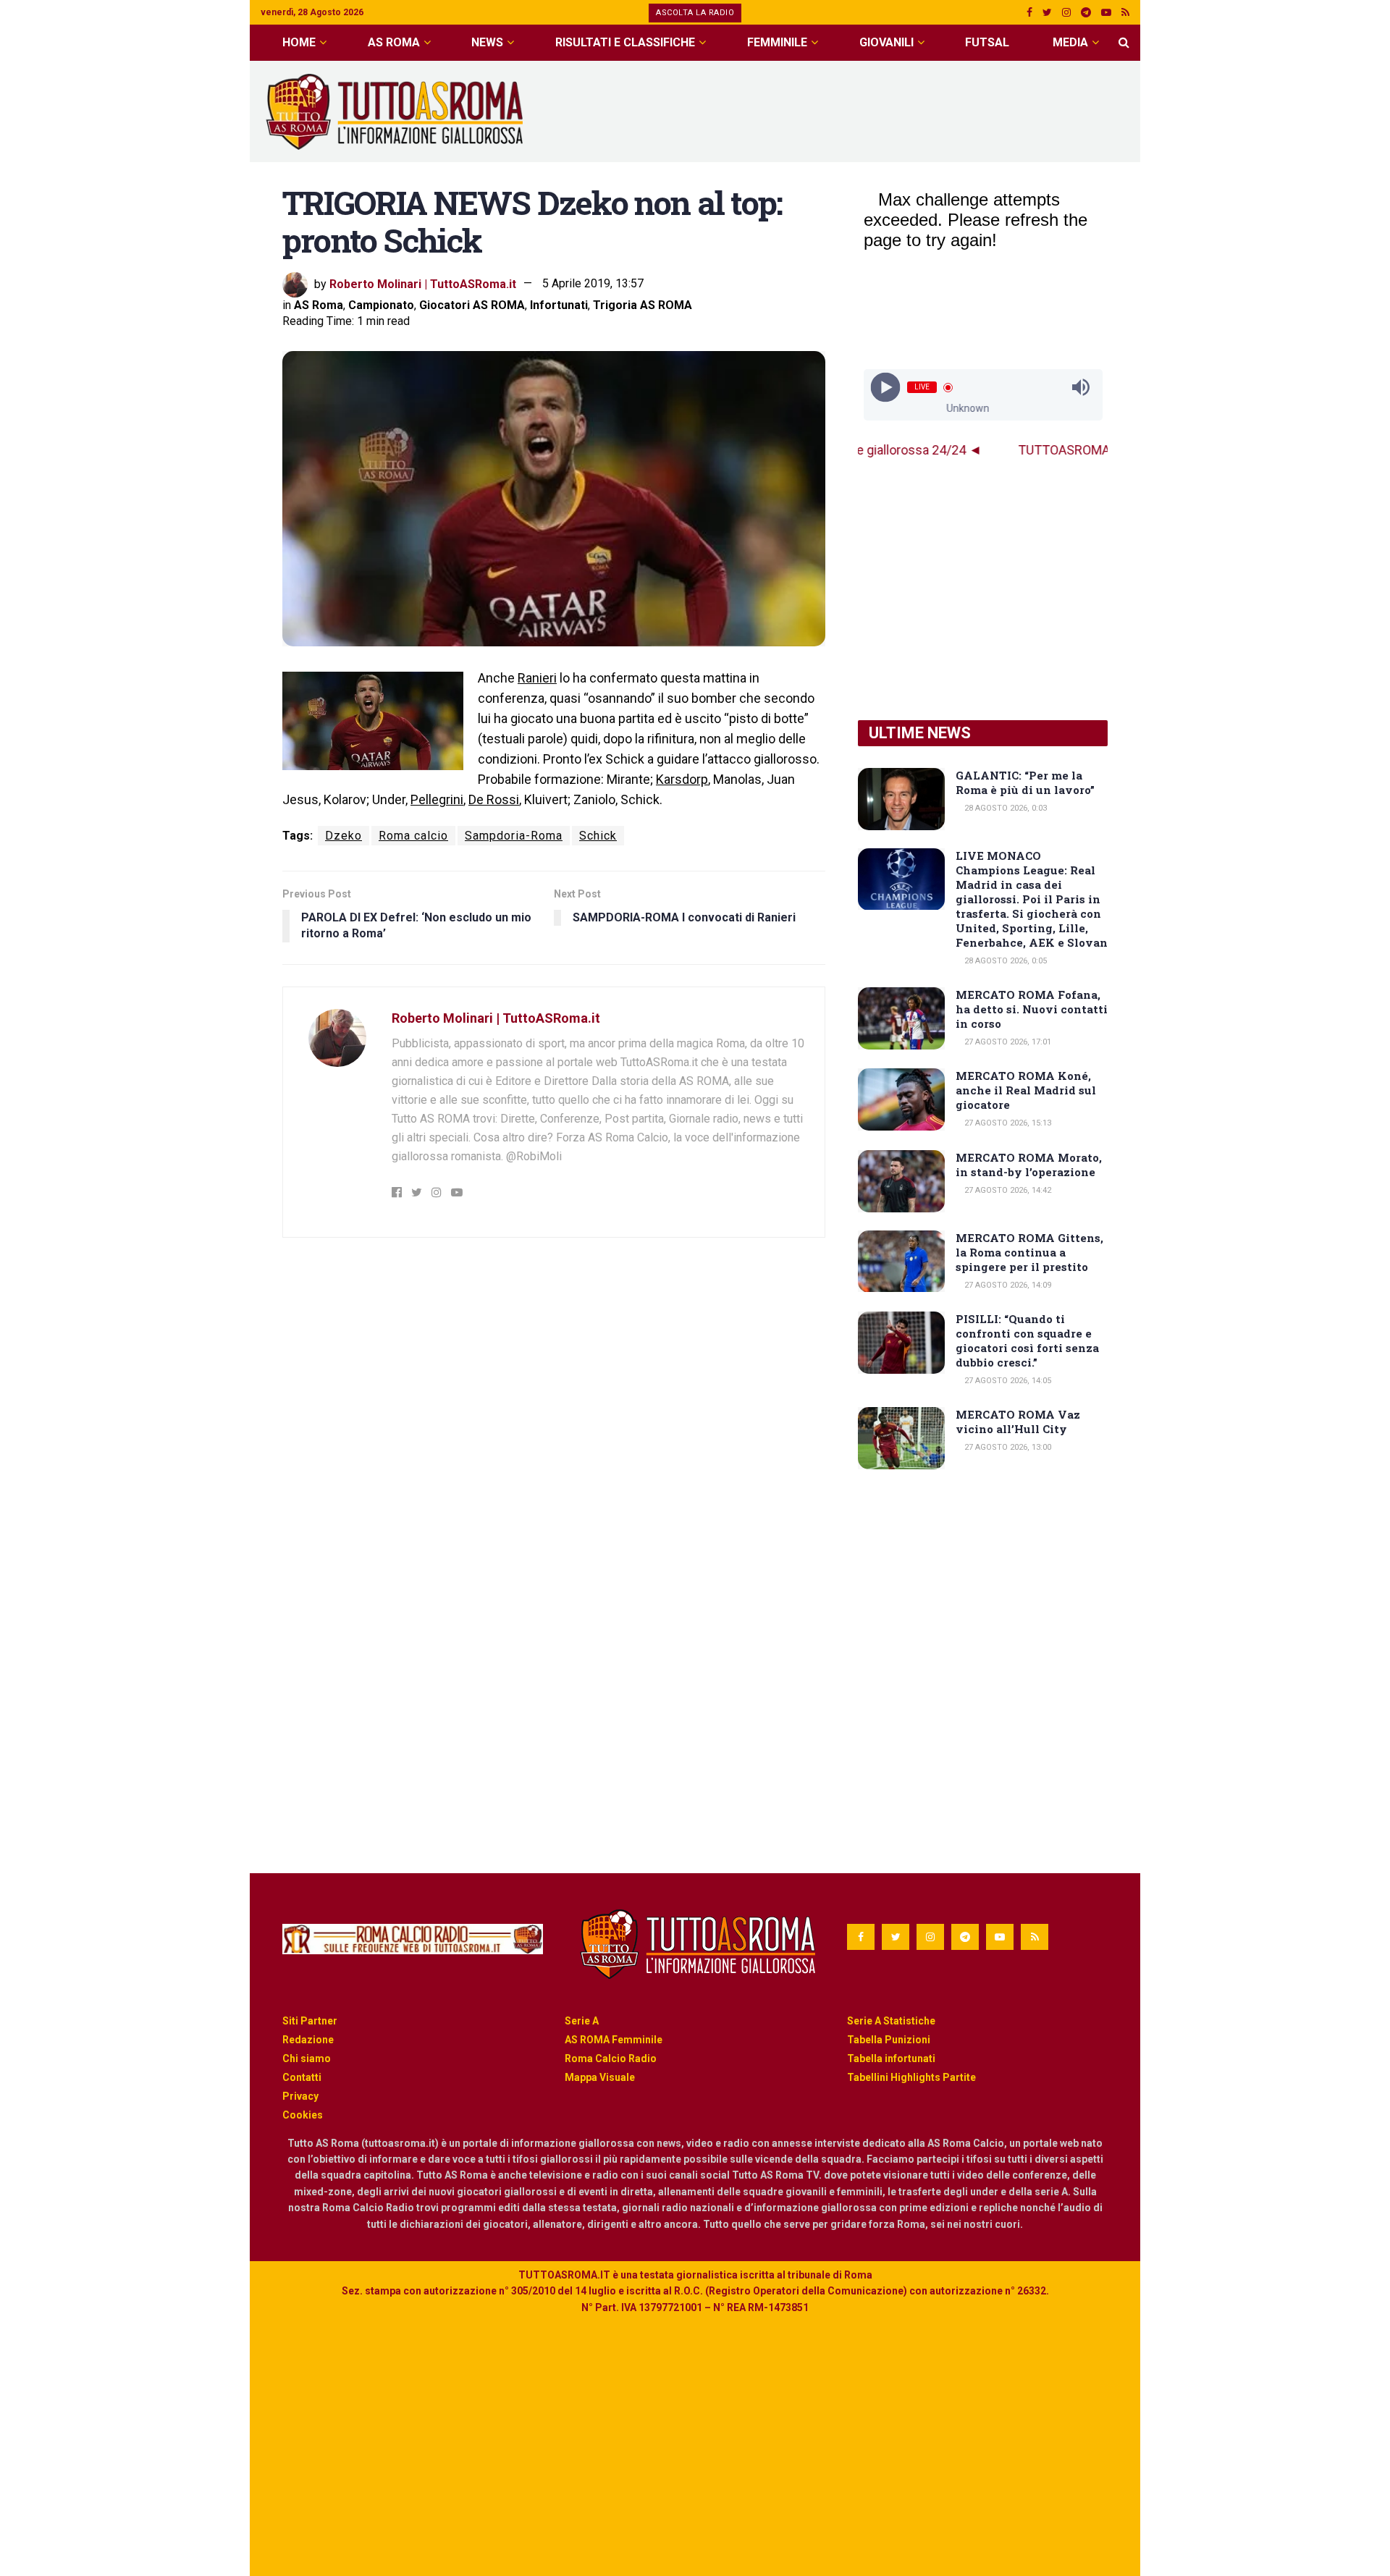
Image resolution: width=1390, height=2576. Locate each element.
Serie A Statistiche (891, 2021)
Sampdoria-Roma (514, 836)
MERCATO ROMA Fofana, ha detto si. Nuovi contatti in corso (1032, 1009)
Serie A (582, 2021)
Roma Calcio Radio (611, 2058)
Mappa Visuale (600, 2077)
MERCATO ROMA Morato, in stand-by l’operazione (1029, 1165)
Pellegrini (437, 799)
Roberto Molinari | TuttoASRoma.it (423, 283)
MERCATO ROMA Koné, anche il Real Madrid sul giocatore (1026, 1090)
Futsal (987, 42)
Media (1070, 42)
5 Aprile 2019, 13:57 (593, 283)
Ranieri (537, 678)
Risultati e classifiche (625, 42)
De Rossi (494, 799)
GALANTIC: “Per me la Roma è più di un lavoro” (1025, 782)
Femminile (777, 42)
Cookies (303, 2115)
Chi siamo (307, 2058)
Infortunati (559, 305)
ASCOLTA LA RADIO (695, 13)
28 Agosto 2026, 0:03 (1004, 808)
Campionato (381, 305)
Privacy (300, 2096)
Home (299, 42)
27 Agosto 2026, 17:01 (1007, 1042)
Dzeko (344, 836)
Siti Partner (310, 2021)
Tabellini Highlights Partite (911, 2077)
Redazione (308, 2040)
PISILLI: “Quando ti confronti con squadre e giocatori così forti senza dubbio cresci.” (1027, 1340)
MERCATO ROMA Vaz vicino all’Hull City (1018, 1422)
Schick (598, 836)
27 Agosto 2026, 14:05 (1007, 1381)
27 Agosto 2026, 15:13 (1007, 1123)
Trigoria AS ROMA (643, 305)
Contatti (302, 2077)
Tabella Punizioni (889, 2040)
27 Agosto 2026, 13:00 (1007, 1447)
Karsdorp (682, 779)
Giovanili (886, 42)
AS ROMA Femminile (614, 2040)
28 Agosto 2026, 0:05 (1004, 961)
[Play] (885, 388)
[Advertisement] (866, 109)
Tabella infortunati (891, 2058)
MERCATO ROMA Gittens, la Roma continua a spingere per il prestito (1029, 1252)
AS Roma (394, 42)
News (487, 42)
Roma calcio (413, 836)
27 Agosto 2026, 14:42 (1007, 1190)
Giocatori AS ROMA (472, 305)
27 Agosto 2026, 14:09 (1007, 1285)
